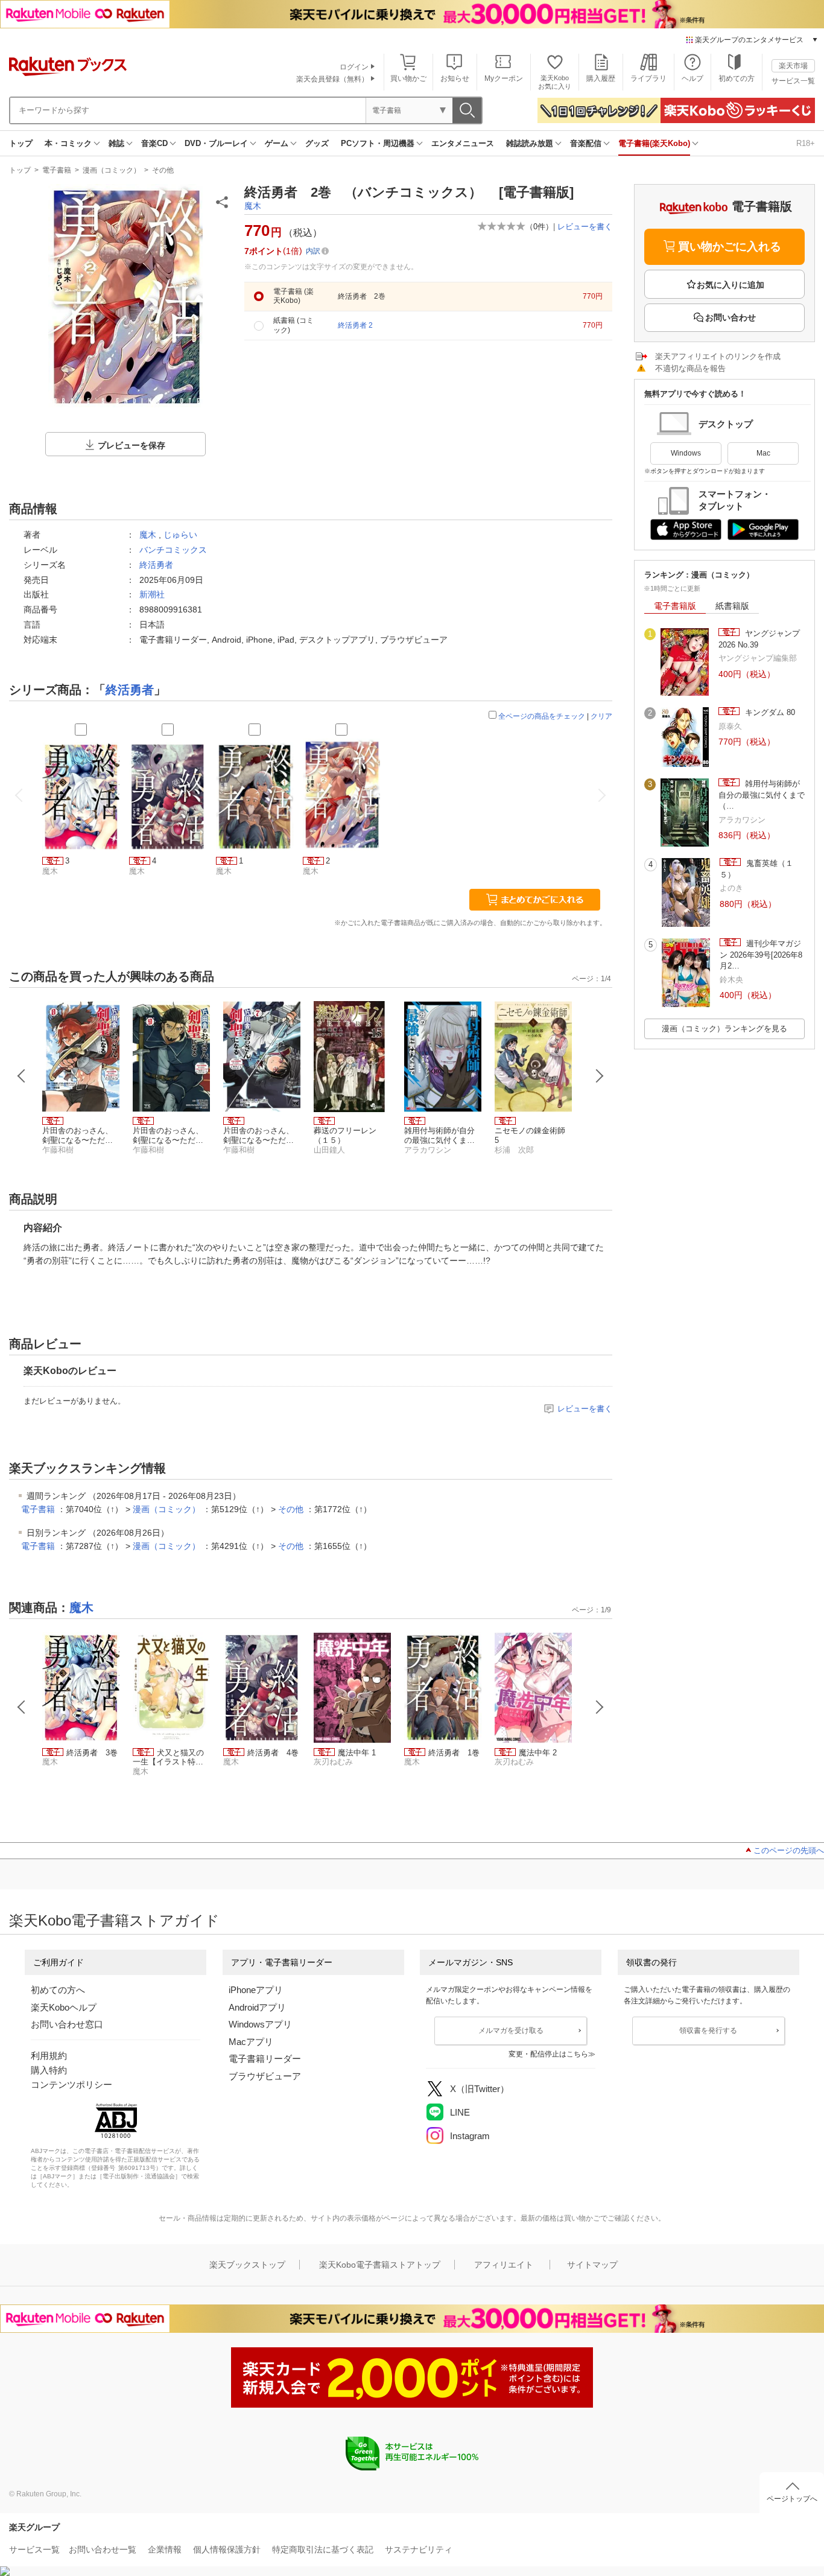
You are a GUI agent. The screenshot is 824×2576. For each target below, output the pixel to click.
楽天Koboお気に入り (555, 82)
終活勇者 (156, 565)
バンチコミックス (173, 550)
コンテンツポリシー (71, 2085)
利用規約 (49, 2056)
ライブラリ (648, 78)
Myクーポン (504, 78)
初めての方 (737, 78)
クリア (601, 716)
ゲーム (277, 143)
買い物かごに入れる (730, 246)
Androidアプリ (257, 2007)
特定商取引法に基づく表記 (323, 2549)
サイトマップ (592, 2265)
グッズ (317, 143)
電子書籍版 (675, 606)
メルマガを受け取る (511, 2031)
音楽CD (154, 143)
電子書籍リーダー (265, 2059)
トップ (21, 143)
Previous (22, 1076)
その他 (163, 170)
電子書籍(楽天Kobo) (654, 143)
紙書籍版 (732, 606)
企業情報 (165, 2549)
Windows (686, 453)
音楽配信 (586, 143)
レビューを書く (585, 227)
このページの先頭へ (789, 1850)
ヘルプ (692, 78)
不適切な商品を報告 (690, 368)
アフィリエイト (504, 2265)
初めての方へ (58, 1990)
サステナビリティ (419, 2549)
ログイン (354, 67)
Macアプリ (251, 2042)
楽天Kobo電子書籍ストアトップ (380, 2265)
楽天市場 (793, 66)
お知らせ (455, 78)
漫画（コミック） (112, 170)
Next (600, 1076)
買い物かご (408, 78)
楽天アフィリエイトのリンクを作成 (718, 356)
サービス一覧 (793, 81)
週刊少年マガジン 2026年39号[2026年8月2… (761, 955)
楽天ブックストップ (247, 2265)
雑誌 (116, 143)
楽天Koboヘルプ (64, 2007)
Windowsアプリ (260, 2024)
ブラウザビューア (265, 2076)
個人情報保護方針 (227, 2549)
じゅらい (180, 535)
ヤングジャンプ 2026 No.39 (759, 639)
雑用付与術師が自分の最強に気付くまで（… (762, 795)
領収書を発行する (708, 2031)
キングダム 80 (769, 712)
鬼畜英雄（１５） (756, 869)
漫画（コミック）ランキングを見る (724, 1029)
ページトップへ (792, 2499)
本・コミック (68, 143)
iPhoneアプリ (256, 1990)
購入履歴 (601, 78)
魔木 (253, 206)
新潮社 (152, 594)
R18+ (806, 143)
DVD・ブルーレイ (216, 143)
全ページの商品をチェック (542, 716)
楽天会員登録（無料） (332, 79)
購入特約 (49, 2070)
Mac (763, 453)
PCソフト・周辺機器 (378, 143)
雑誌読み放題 (530, 143)
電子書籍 (57, 170)
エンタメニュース (463, 143)
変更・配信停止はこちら (548, 2054)
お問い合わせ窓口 (67, 2024)
